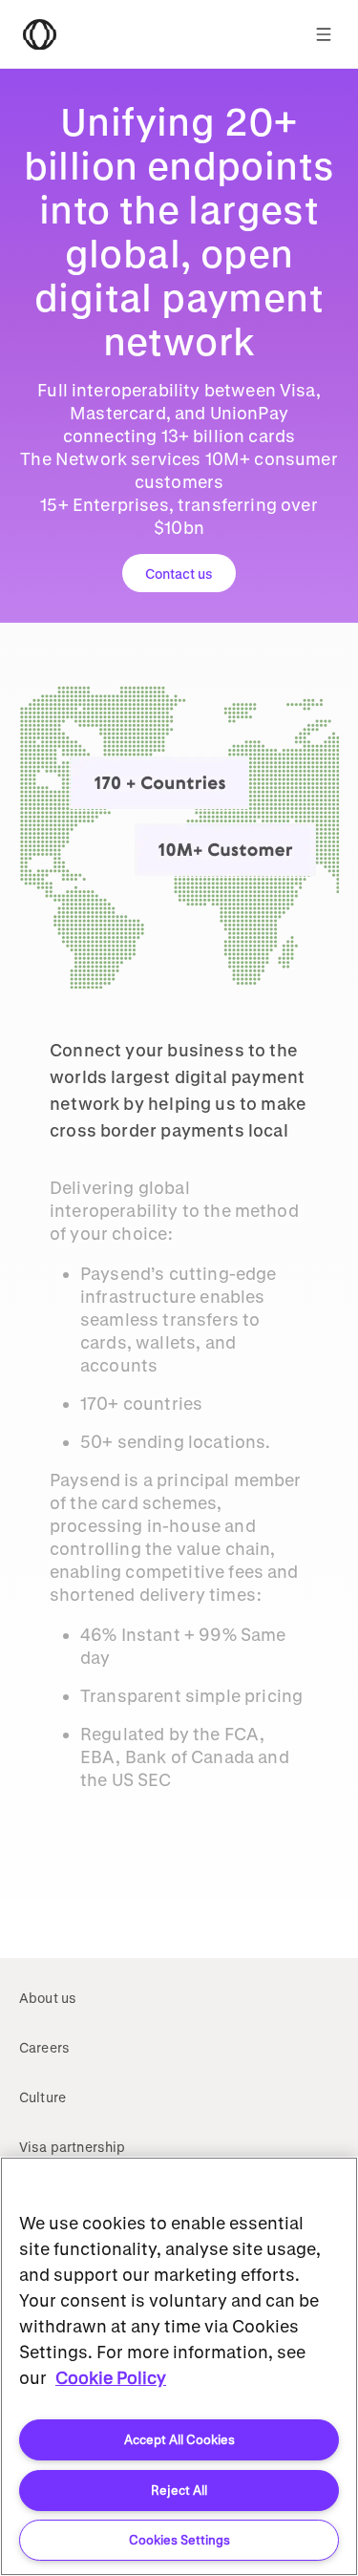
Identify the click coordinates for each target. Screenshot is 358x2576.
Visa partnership (73, 2147)
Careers (44, 2047)
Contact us (179, 574)
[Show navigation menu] (324, 34)
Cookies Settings (179, 2539)
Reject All (179, 2490)
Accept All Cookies (179, 2439)
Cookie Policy (111, 2377)
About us (48, 1998)
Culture (42, 2097)
